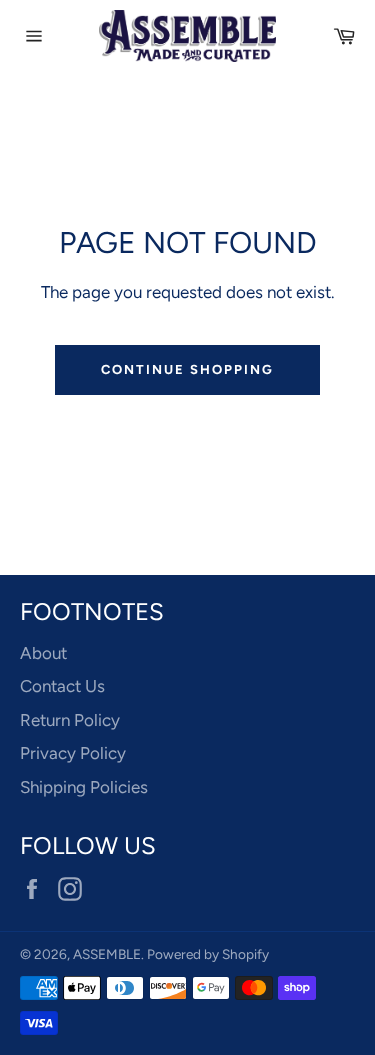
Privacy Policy (73, 753)
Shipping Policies (84, 787)
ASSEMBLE (107, 954)
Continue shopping (187, 369)
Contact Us (62, 686)
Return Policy (70, 720)
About (43, 653)
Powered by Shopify (208, 954)
